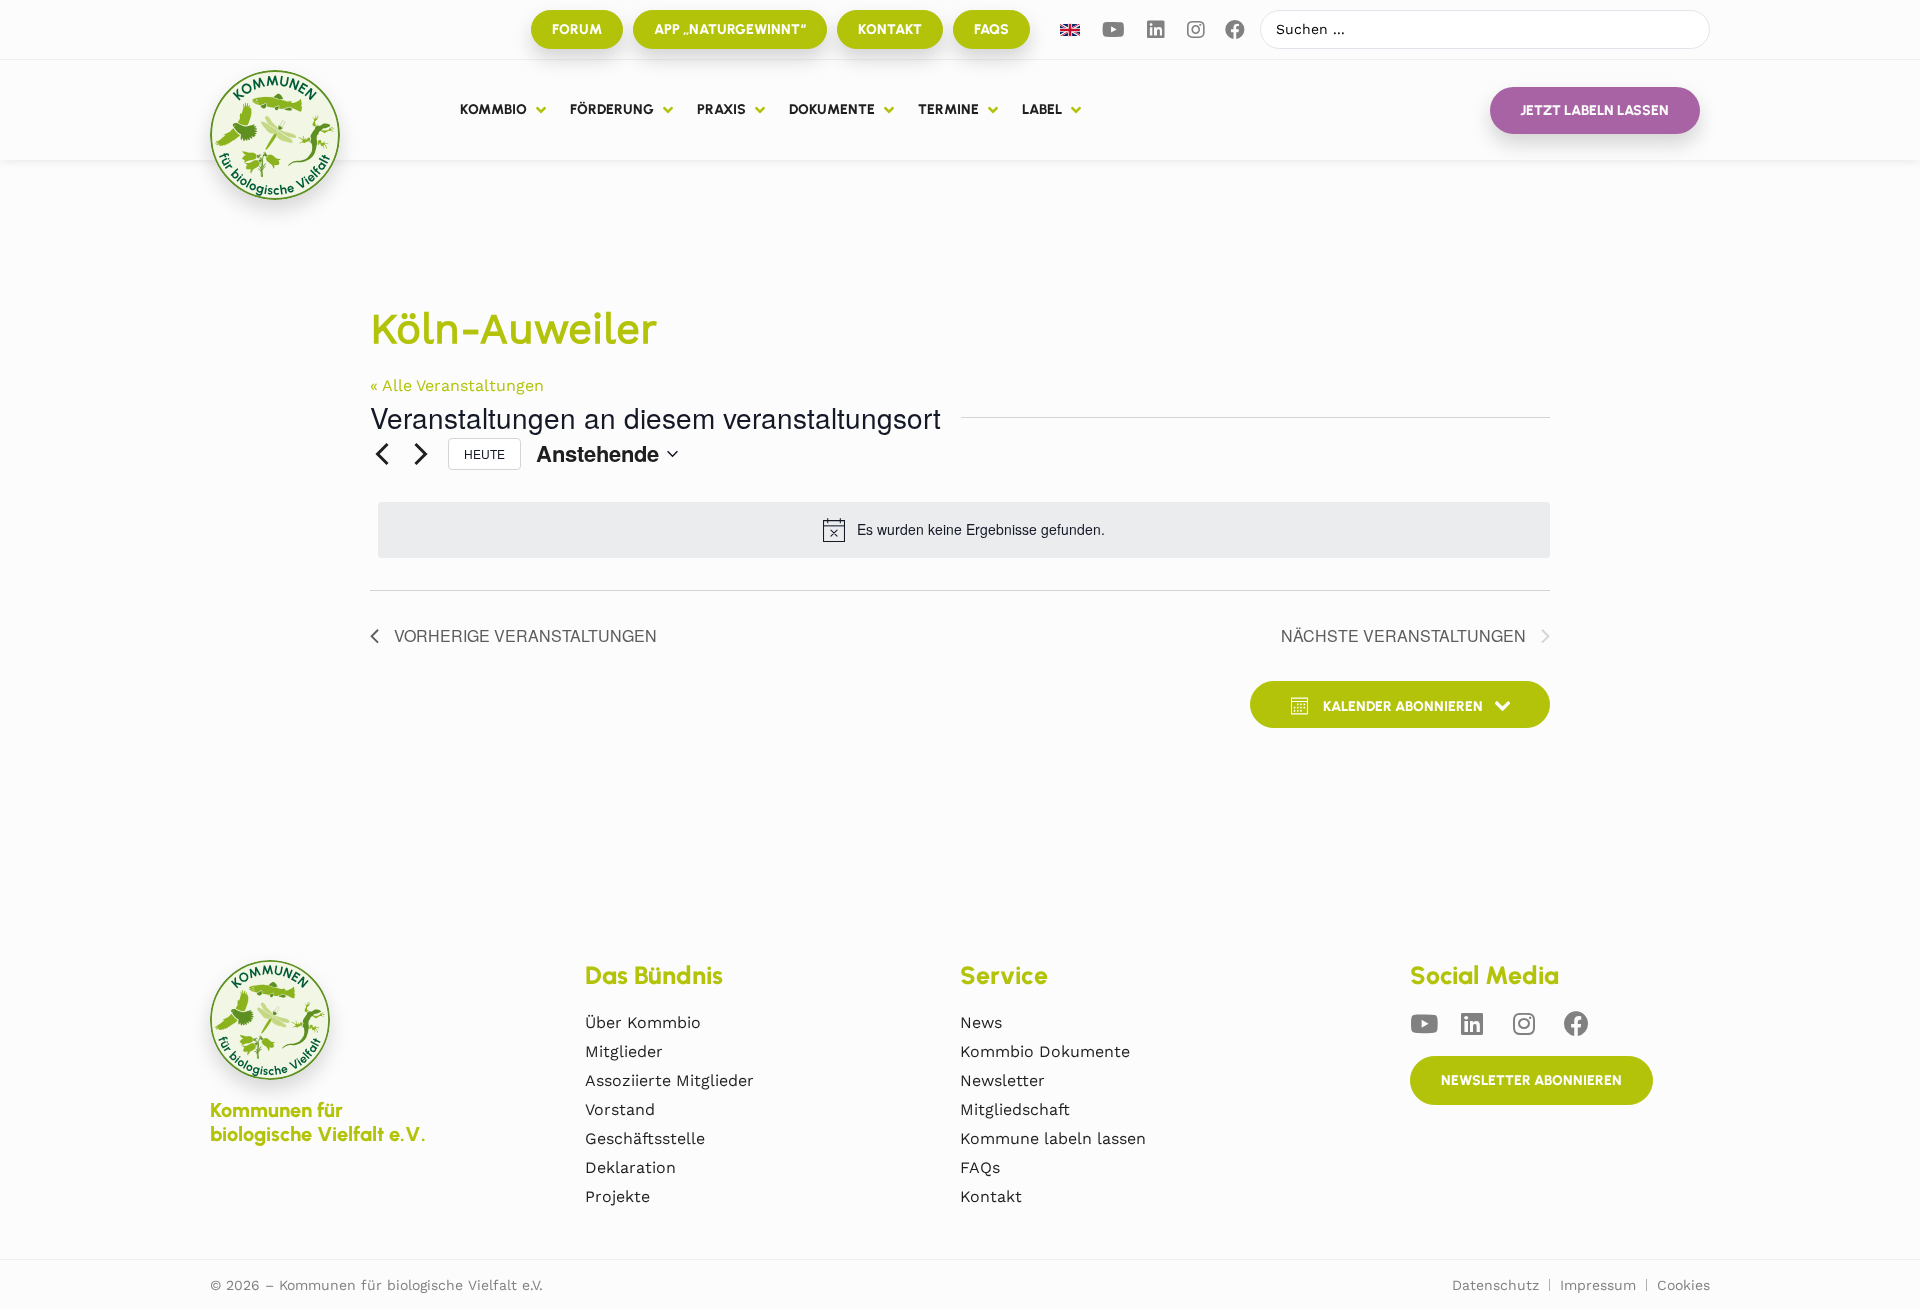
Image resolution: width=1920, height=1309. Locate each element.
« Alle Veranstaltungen (457, 385)
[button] (505, 110)
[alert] (964, 530)
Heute (484, 453)
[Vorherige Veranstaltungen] (382, 454)
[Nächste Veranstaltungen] (421, 454)
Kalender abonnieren (1403, 706)
